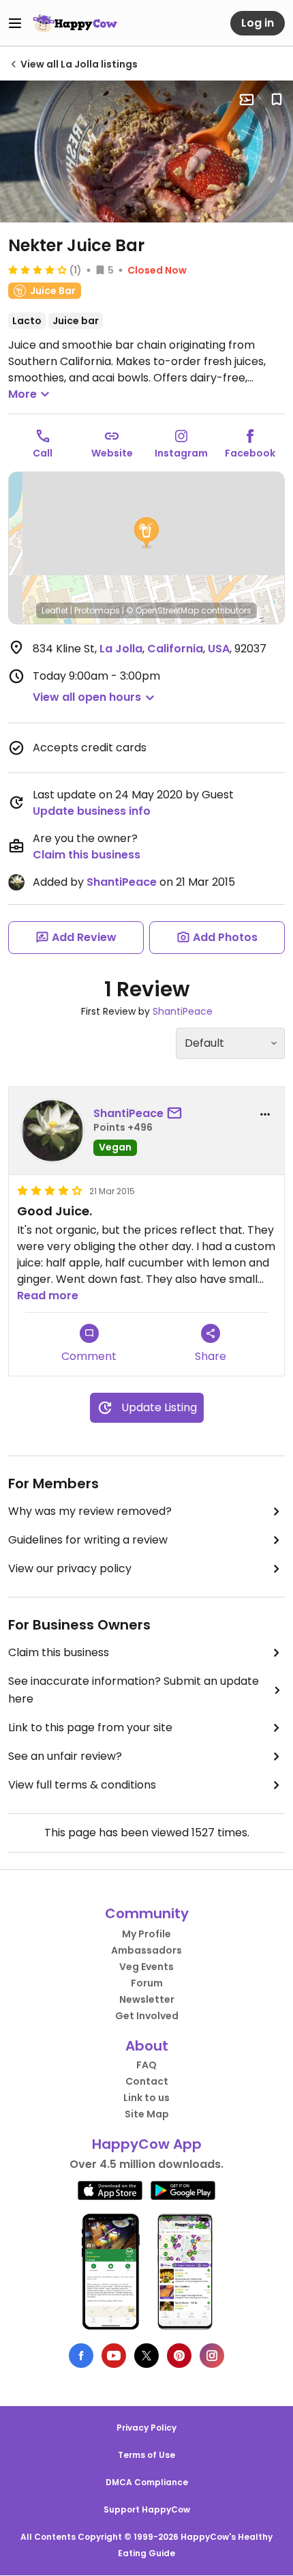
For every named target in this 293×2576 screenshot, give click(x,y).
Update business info (92, 811)
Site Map (147, 2114)
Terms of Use (146, 2455)
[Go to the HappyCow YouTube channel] (114, 2356)
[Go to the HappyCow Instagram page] (212, 2356)
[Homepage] (75, 23)
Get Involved (147, 2016)
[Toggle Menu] (15, 23)
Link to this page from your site (90, 1727)
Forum (147, 1983)
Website (112, 453)
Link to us (146, 2098)
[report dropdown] (265, 1114)
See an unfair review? (65, 1756)
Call (43, 453)
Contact (147, 2081)
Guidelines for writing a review (88, 1540)
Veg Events (146, 1967)
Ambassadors (146, 1950)
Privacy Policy (146, 2428)
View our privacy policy (70, 1568)
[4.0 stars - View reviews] (37, 270)
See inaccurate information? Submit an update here (134, 1690)
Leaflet (55, 610)
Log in (258, 23)
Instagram (181, 453)
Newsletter (147, 1999)
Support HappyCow (147, 2509)
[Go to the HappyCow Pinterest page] (179, 2356)
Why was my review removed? (90, 1511)
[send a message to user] (177, 1114)
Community (147, 1913)
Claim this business (87, 855)
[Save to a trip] (247, 100)
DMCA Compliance (147, 2482)
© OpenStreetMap (163, 610)
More (22, 394)
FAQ (146, 2065)
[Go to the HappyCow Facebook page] (81, 2356)
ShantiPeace (122, 882)
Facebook (250, 453)
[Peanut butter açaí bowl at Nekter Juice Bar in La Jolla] (146, 151)
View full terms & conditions (82, 1785)
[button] (146, 533)
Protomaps (97, 610)
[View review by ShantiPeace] (52, 1131)
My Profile (146, 1934)
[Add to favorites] (277, 100)
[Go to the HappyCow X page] (146, 2356)
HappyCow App (147, 2144)
